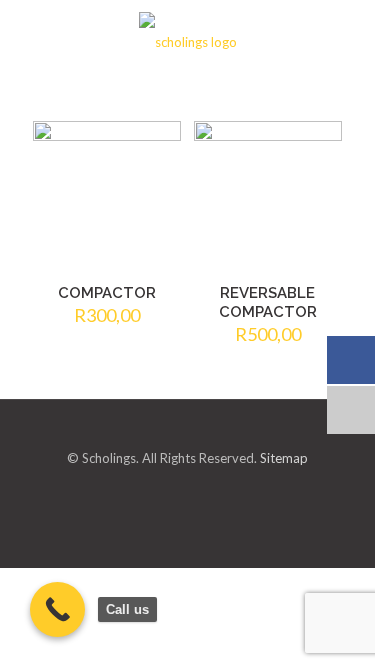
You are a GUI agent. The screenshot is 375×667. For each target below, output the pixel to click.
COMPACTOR (107, 293)
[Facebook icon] (206, 491)
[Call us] (57, 609)
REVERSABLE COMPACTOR (268, 302)
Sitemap (284, 458)
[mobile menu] (348, 40)
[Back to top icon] (187, 439)
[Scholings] (187, 40)
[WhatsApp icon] (170, 491)
